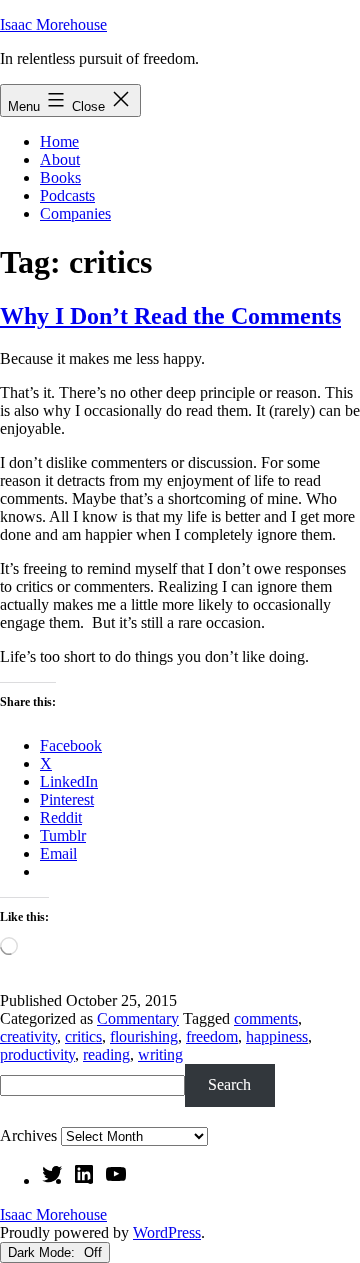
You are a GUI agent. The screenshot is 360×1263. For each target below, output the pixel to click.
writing (160, 1054)
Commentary (138, 1018)
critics (83, 1036)
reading (106, 1054)
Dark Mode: (43, 1252)
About (60, 159)
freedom (212, 1036)
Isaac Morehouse (53, 24)
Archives (28, 1135)
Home (59, 141)
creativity (28, 1036)
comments (266, 1018)
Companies (75, 213)
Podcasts (67, 195)
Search (229, 1084)
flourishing (144, 1036)
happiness (277, 1036)
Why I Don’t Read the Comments (170, 316)
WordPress (167, 1232)
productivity (37, 1054)
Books (60, 177)
